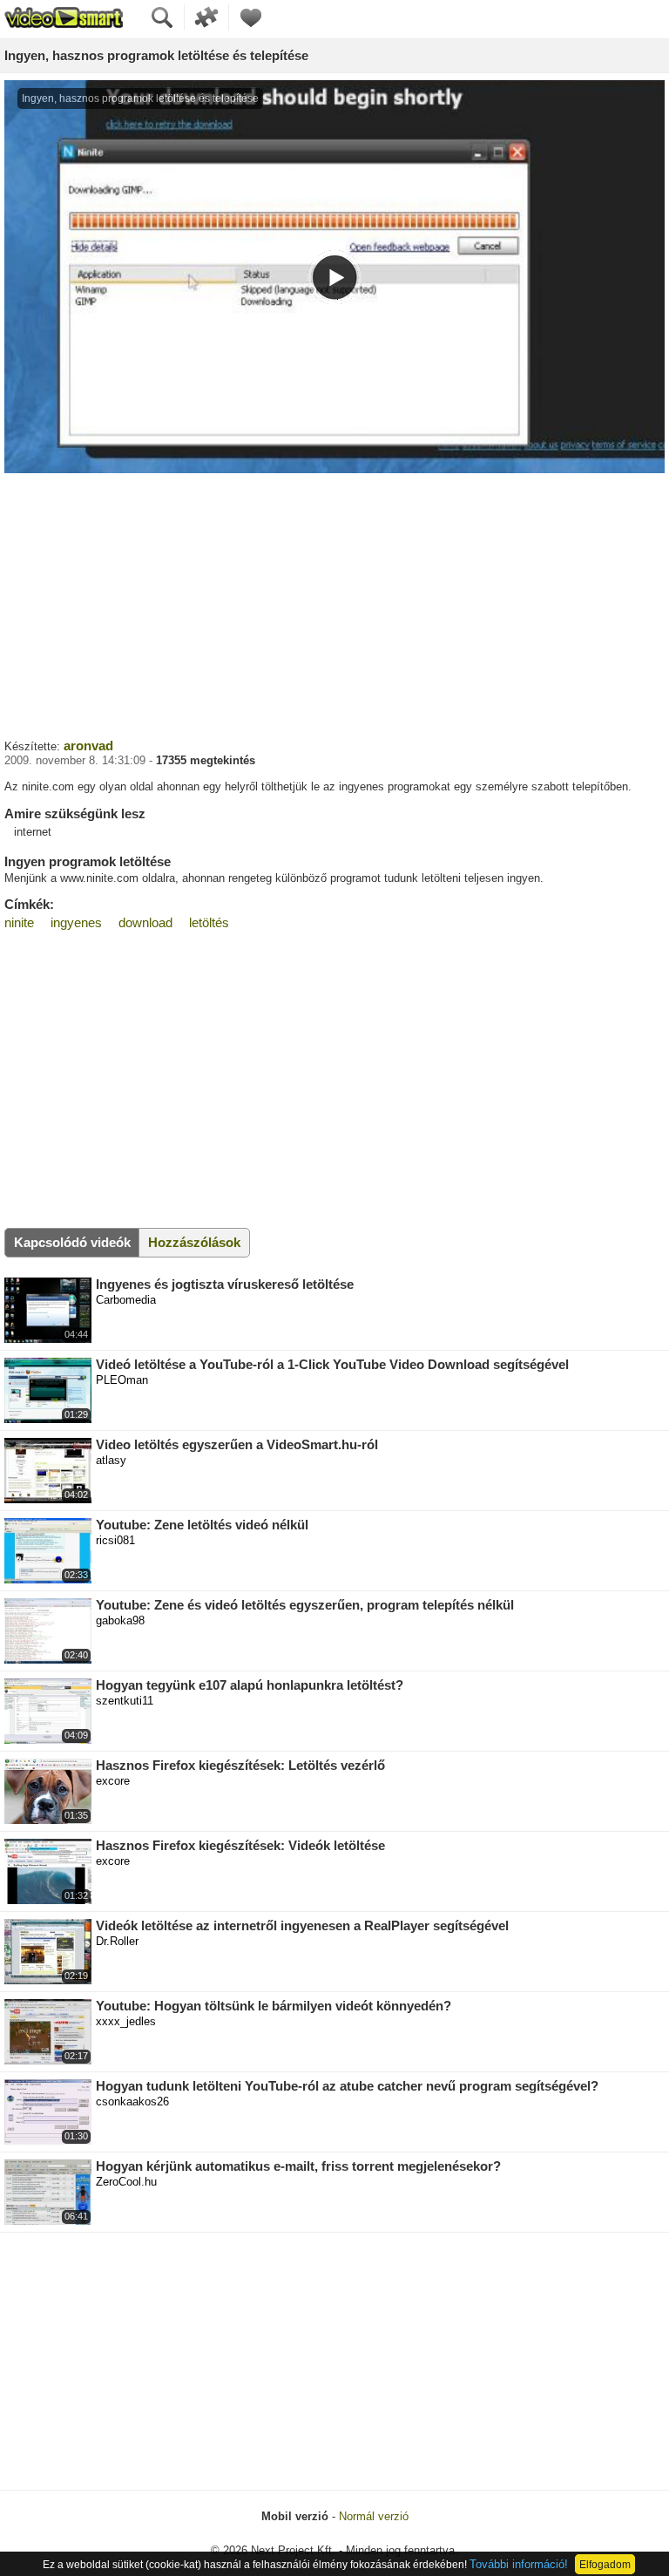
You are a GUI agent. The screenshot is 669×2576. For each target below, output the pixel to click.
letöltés (209, 922)
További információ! (519, 2564)
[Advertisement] (334, 604)
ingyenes (76, 922)
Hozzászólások (194, 1242)
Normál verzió (374, 2516)
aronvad (88, 746)
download (145, 922)
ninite (19, 922)
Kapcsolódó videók (72, 1242)
